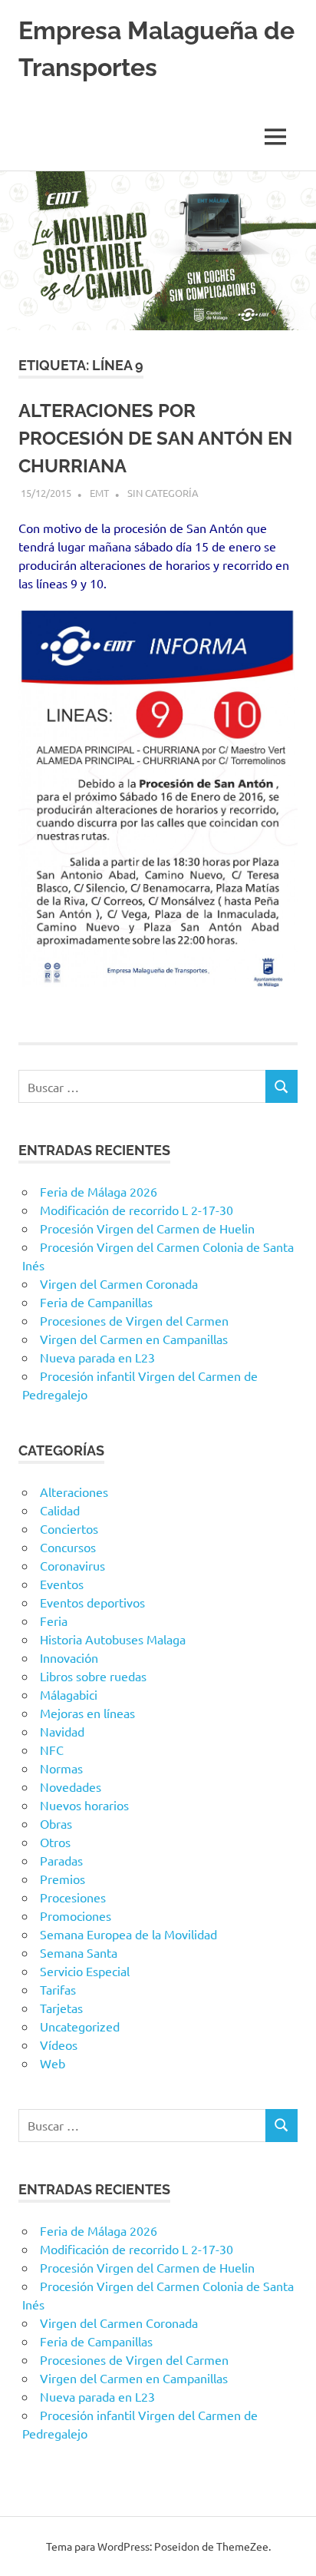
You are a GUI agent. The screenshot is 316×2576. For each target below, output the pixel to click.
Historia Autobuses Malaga (113, 1639)
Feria (54, 1621)
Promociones (76, 1915)
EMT (99, 493)
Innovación (69, 1657)
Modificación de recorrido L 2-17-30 (137, 1210)
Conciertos (69, 1528)
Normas (61, 1768)
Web (53, 2063)
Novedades (71, 1786)
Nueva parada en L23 (97, 1357)
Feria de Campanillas (96, 1302)
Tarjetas (61, 2008)
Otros (55, 1842)
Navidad (62, 1731)
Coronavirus (72, 1565)
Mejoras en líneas (87, 1713)
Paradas (61, 1860)
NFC (52, 1750)
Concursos (68, 1547)
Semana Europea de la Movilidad (128, 1934)
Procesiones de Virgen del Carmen (134, 1320)
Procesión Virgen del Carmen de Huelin (147, 1228)
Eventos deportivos (92, 1602)
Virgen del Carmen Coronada (119, 1283)
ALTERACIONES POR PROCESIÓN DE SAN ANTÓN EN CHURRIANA (155, 438)
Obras (56, 1823)
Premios (63, 1879)
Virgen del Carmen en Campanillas (134, 1339)
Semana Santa (79, 1952)
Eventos (62, 1584)
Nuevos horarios (84, 1805)
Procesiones (73, 1897)
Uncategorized (80, 2026)
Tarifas (58, 1989)
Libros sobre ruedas (93, 1676)
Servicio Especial (85, 1971)
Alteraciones (74, 1492)
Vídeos (59, 2045)
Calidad (60, 1510)
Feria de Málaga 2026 (99, 1191)
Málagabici (69, 1694)
